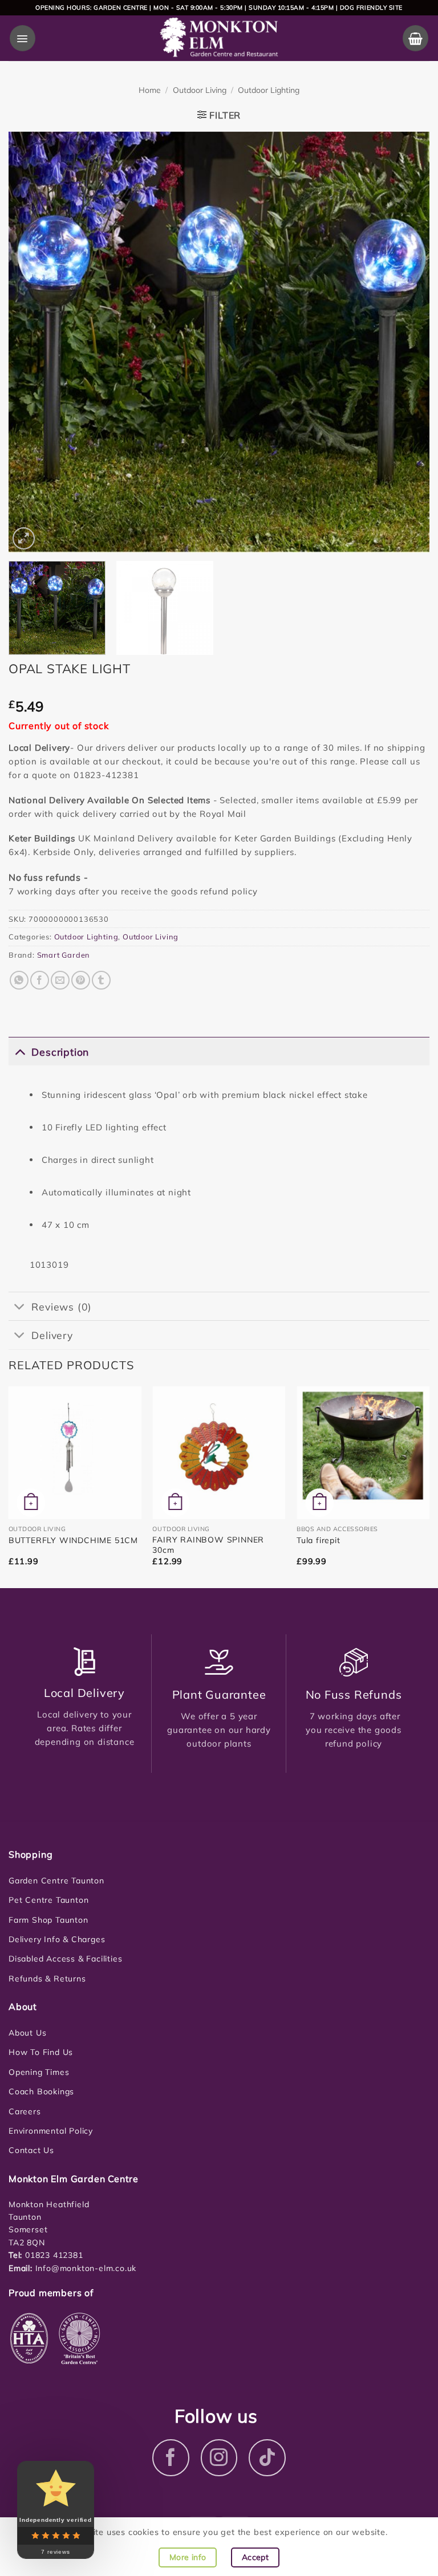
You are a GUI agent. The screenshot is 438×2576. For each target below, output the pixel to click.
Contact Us (31, 2150)
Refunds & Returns (47, 1979)
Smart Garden (64, 955)
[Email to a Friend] (60, 980)
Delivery (52, 1335)
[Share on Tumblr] (101, 980)
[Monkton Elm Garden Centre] (219, 38)
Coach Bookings (41, 2091)
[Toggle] (20, 1051)
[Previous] (31, 342)
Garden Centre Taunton (56, 1881)
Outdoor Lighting (269, 90)
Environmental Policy (51, 2131)
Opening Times (39, 2072)
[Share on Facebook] (40, 980)
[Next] (407, 342)
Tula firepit (319, 1540)
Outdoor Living (200, 90)
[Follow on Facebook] (171, 2458)
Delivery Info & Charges (57, 1939)
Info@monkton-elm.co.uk (86, 2268)
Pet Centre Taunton (48, 1900)
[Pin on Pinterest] (81, 980)
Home (150, 90)
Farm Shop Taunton (48, 1920)
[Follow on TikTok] (267, 2458)
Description (60, 1052)
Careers (25, 2111)
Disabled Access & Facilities (65, 1959)
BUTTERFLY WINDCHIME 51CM (73, 1540)
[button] (23, 38)
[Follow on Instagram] (219, 2458)
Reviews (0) (62, 1307)
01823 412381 (52, 2255)
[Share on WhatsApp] (19, 980)
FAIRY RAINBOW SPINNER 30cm (208, 1545)
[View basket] (415, 38)
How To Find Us (41, 2052)
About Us (27, 2033)
